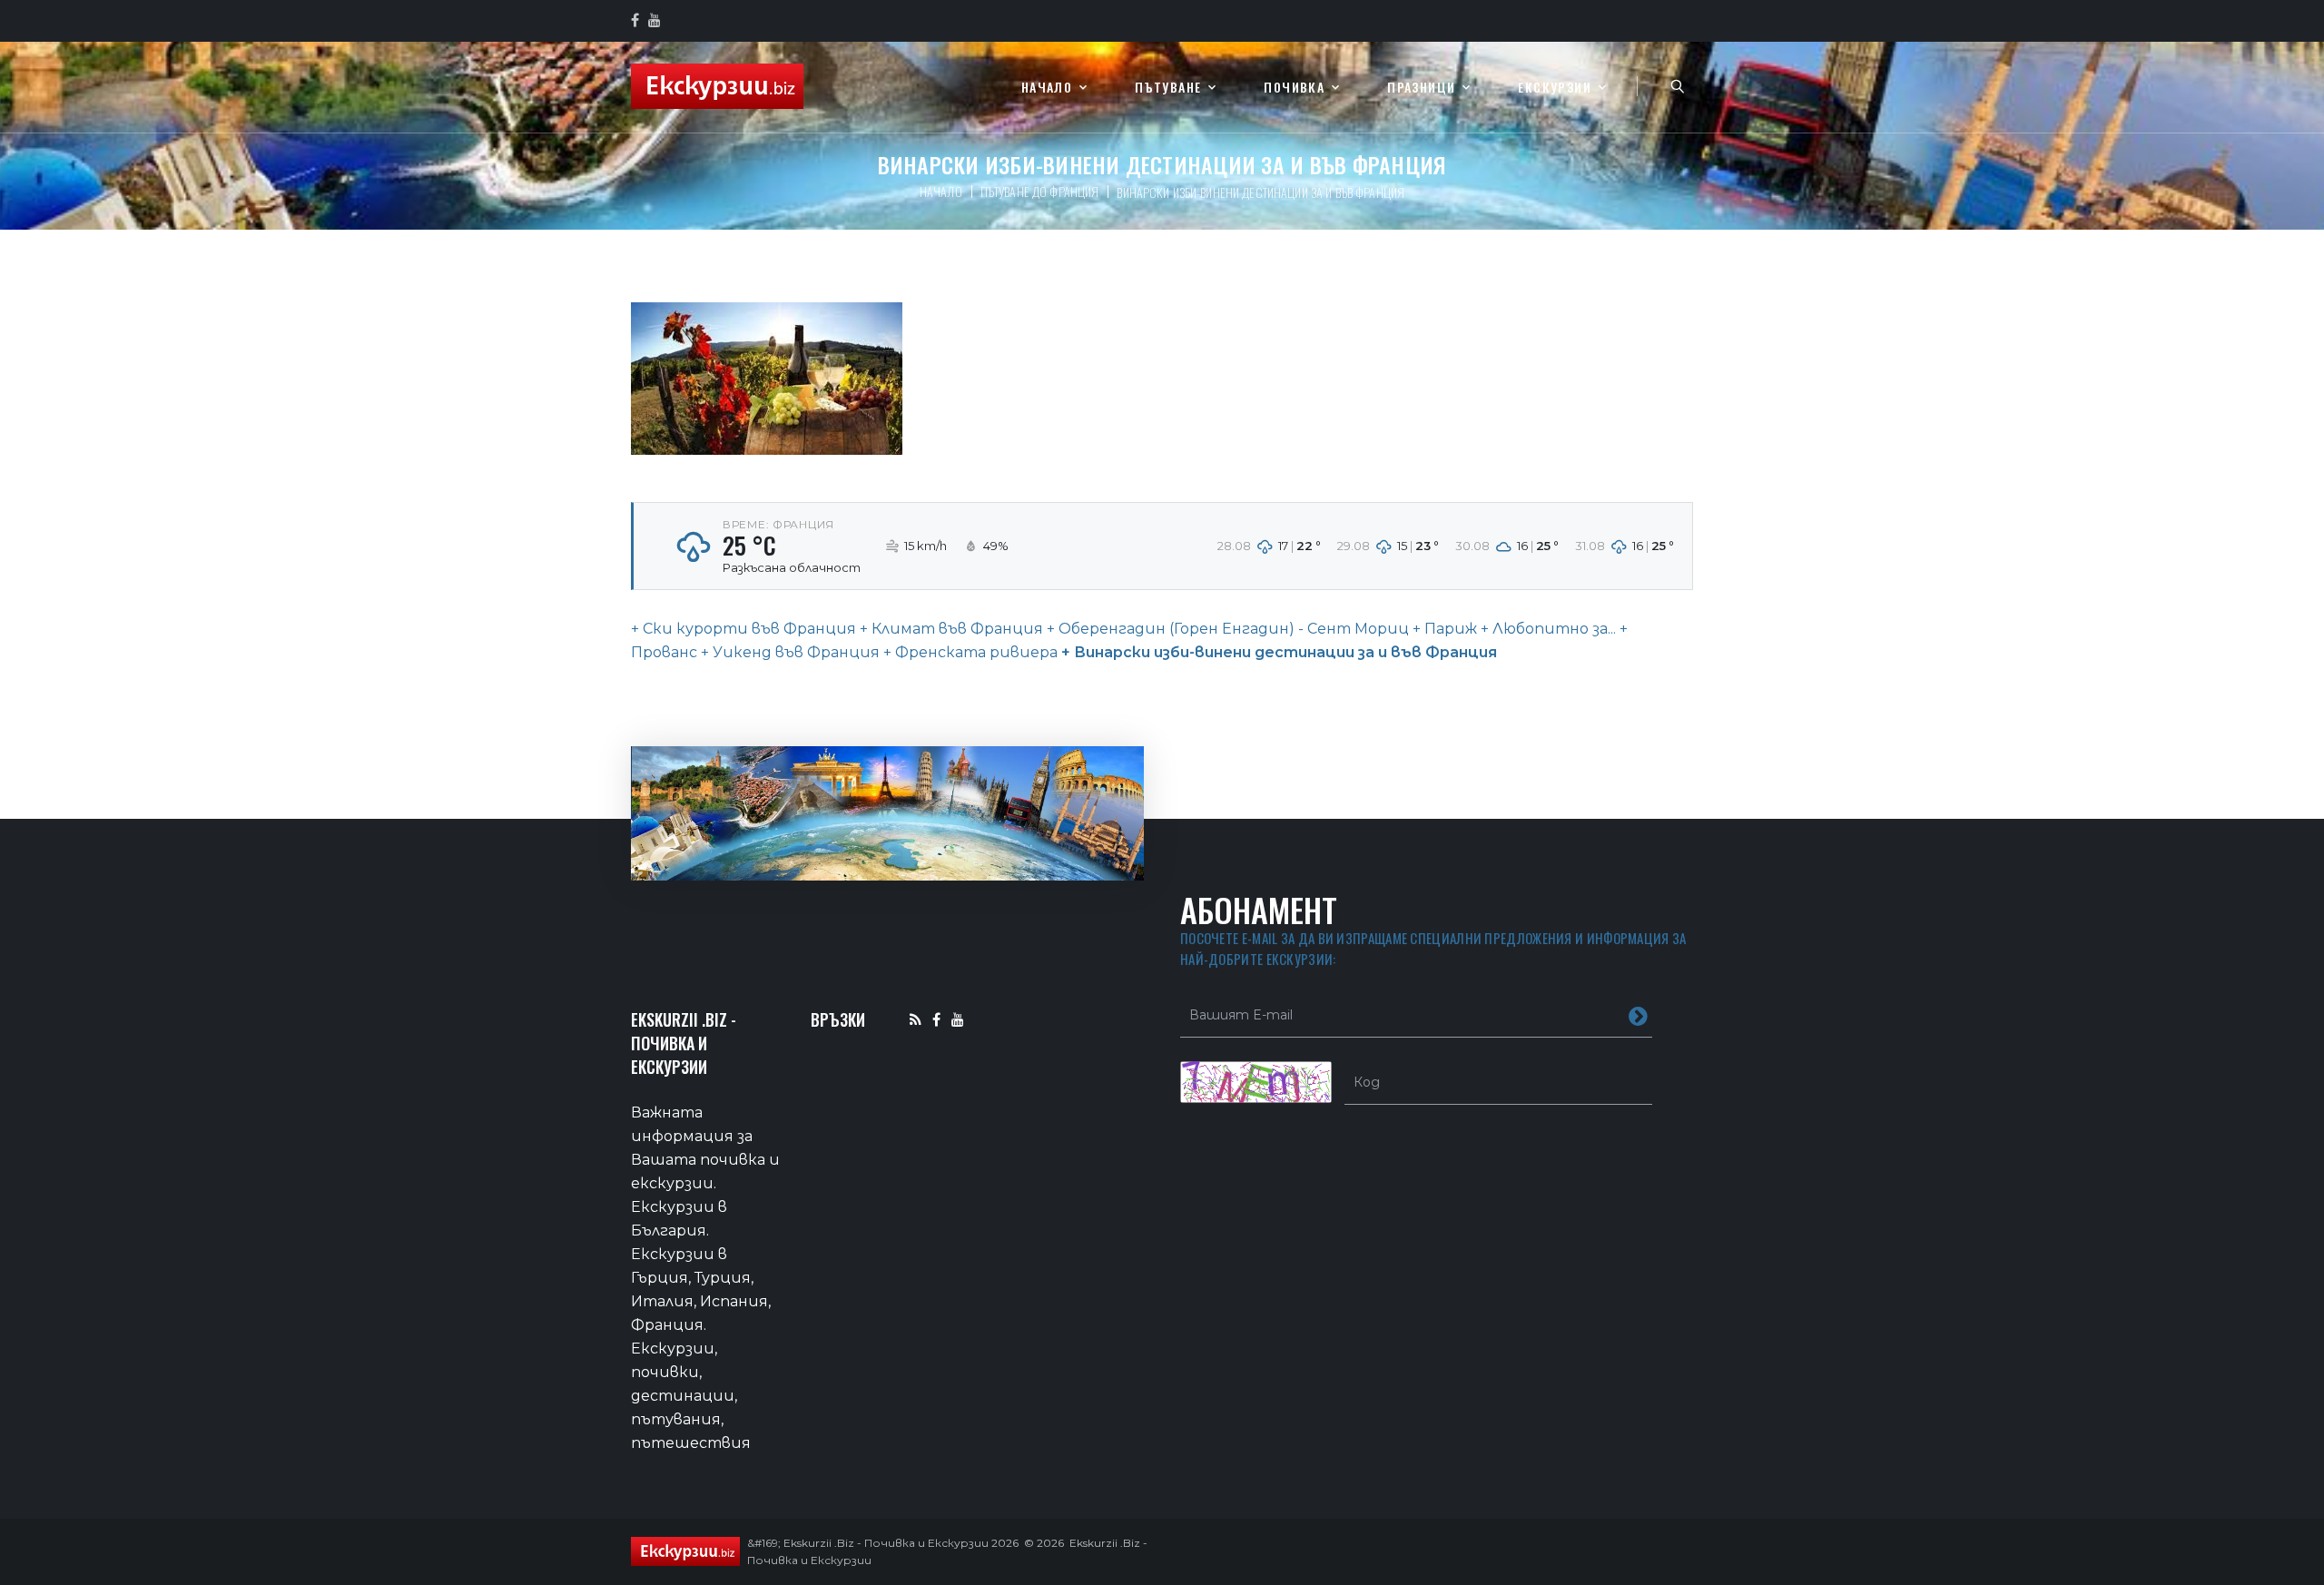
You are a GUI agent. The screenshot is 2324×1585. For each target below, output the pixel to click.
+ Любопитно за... (1546, 629)
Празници (1421, 88)
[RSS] (916, 1019)
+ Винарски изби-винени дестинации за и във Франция (1277, 652)
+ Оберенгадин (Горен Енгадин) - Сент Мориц (1226, 629)
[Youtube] (958, 1019)
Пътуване (1168, 88)
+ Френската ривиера (969, 652)
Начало (1047, 88)
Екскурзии (1555, 88)
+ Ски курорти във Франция (743, 629)
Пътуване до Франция (1040, 191)
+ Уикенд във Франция (788, 652)
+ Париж (1443, 629)
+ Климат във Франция (950, 629)
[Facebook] (936, 1019)
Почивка (1294, 88)
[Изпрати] (1638, 1015)
